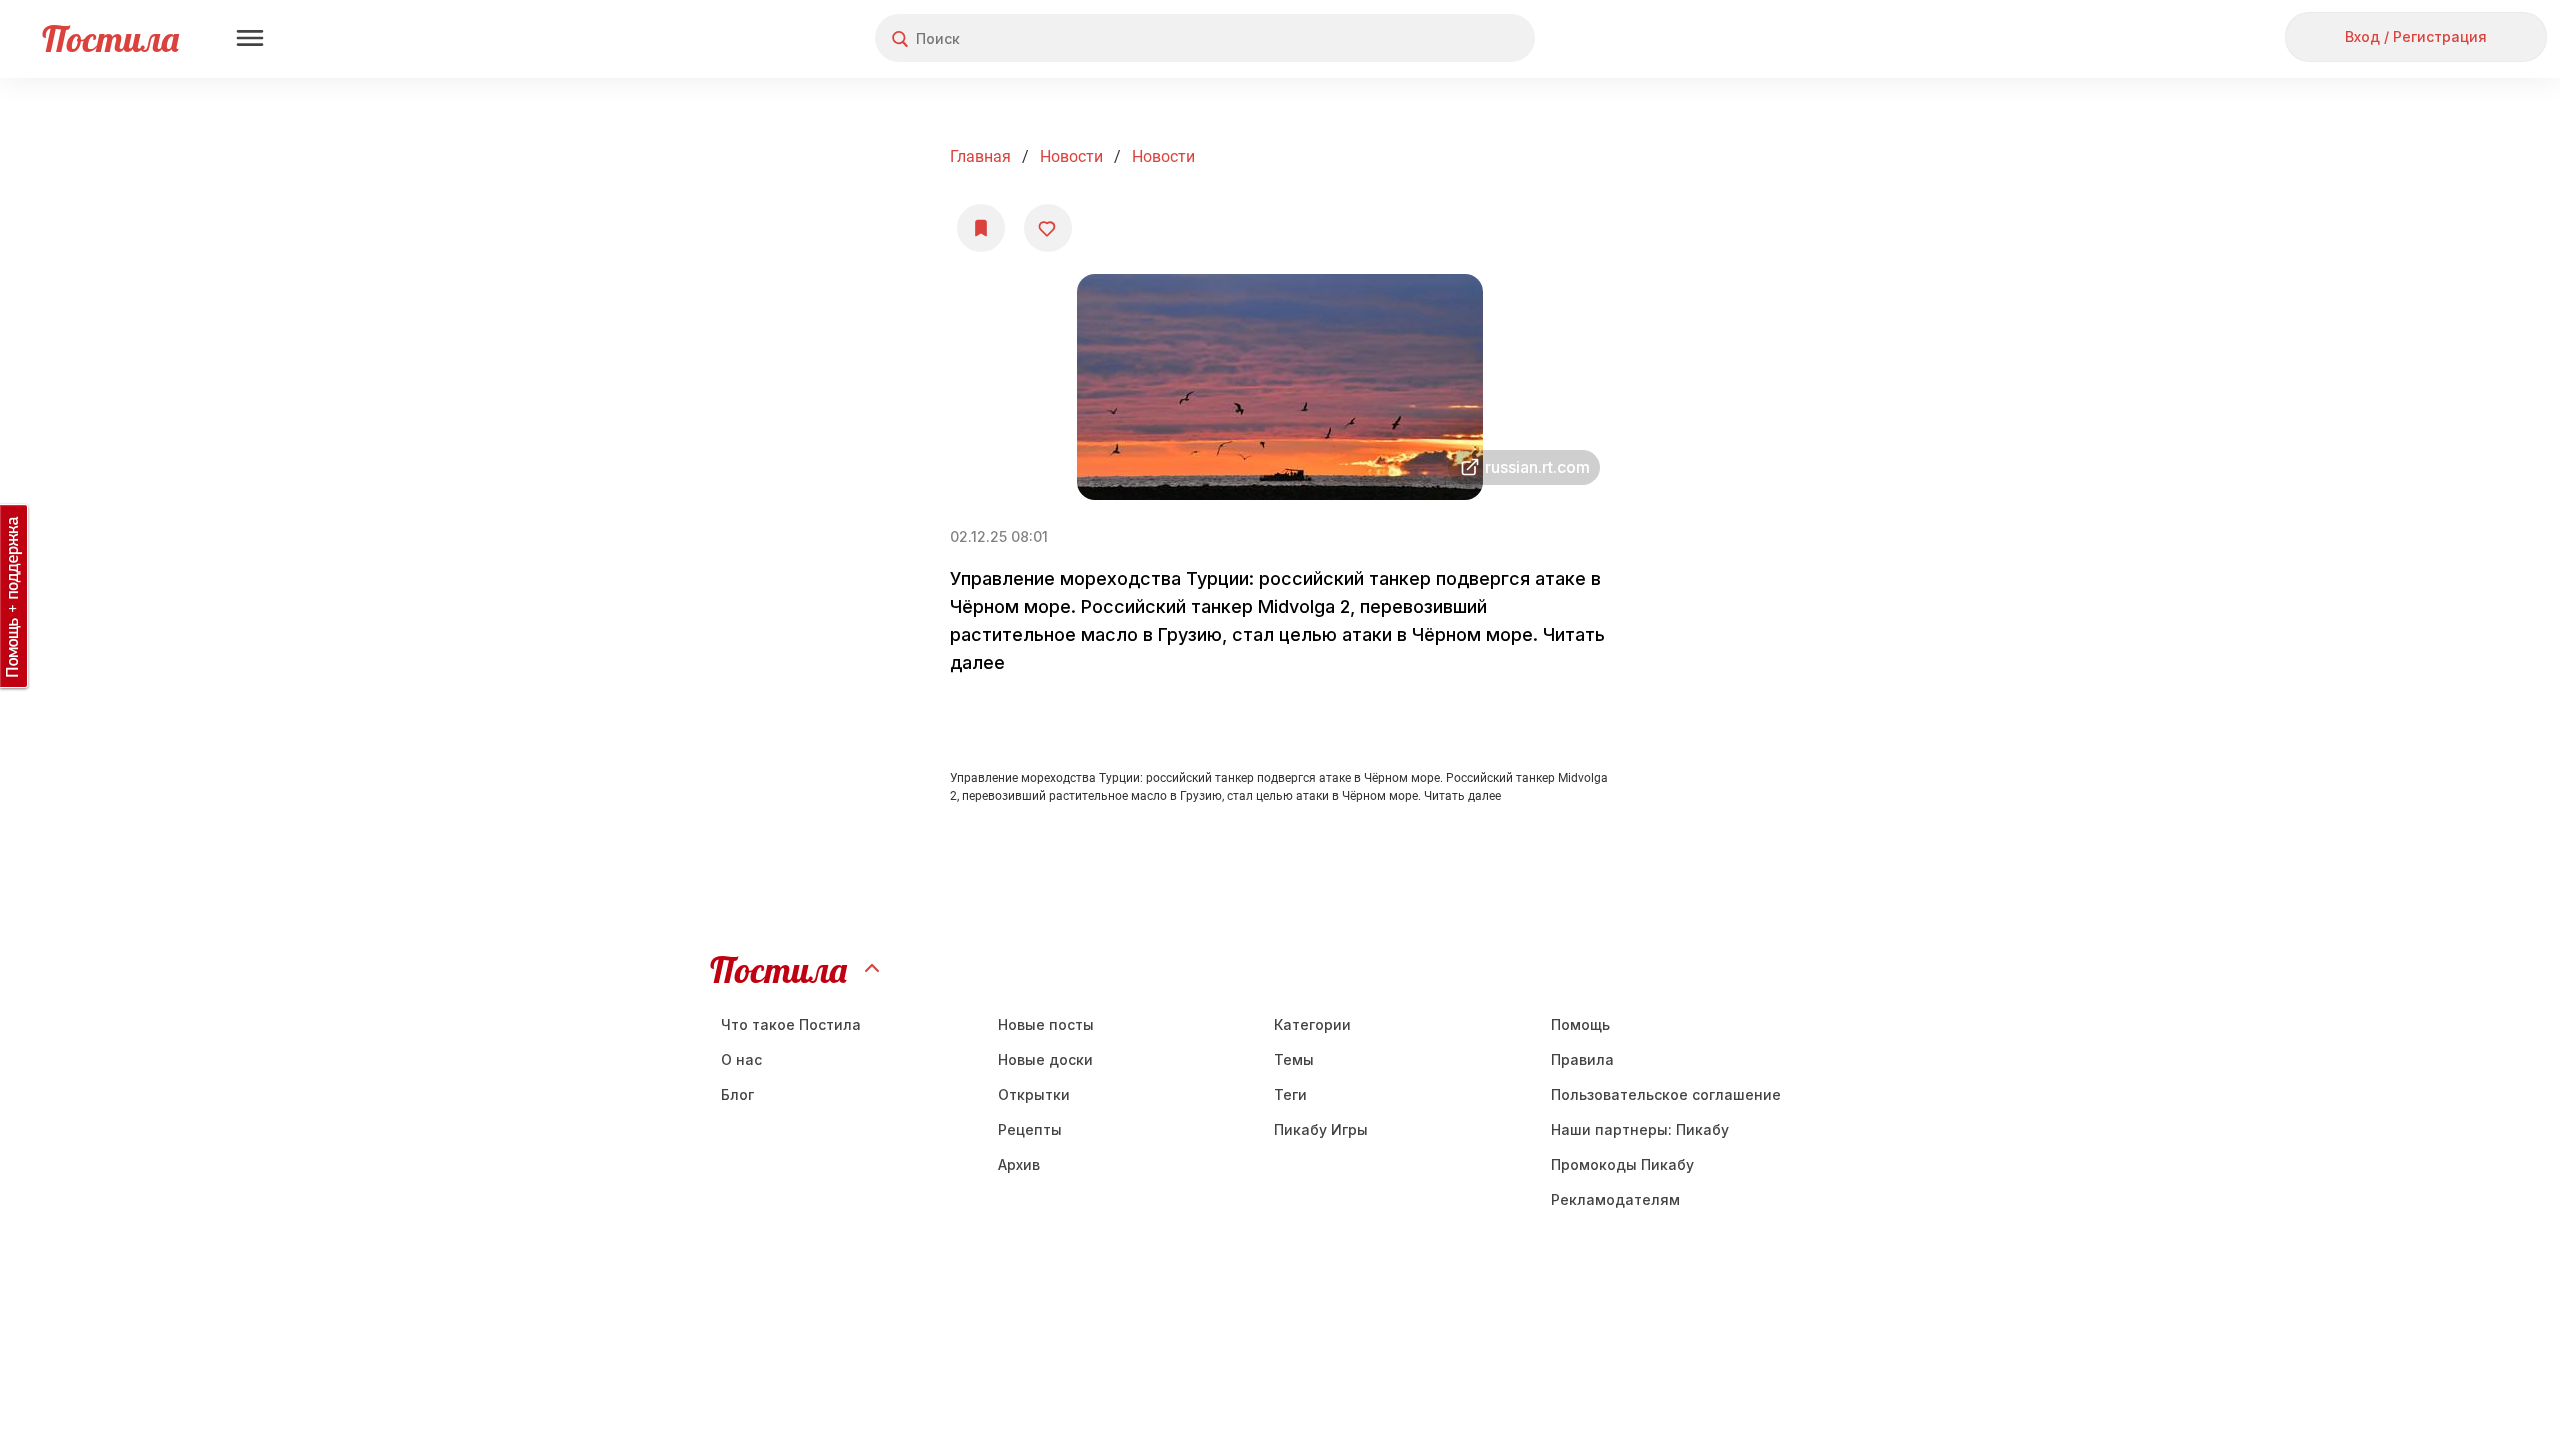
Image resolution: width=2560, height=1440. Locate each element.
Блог (737, 1094)
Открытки (1034, 1094)
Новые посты (1046, 1024)
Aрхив (1019, 1164)
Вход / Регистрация (2416, 36)
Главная (980, 156)
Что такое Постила (791, 1024)
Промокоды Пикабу (1622, 1164)
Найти (1444, 38)
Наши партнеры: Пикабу (1640, 1129)
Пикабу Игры (1321, 1129)
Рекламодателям (1615, 1199)
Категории (1312, 1024)
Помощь (1580, 1024)
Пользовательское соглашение (1666, 1094)
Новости (1071, 156)
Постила (110, 38)
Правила (1582, 1059)
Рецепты (1030, 1129)
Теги (1290, 1094)
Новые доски (1045, 1059)
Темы (1294, 1059)
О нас (741, 1059)
